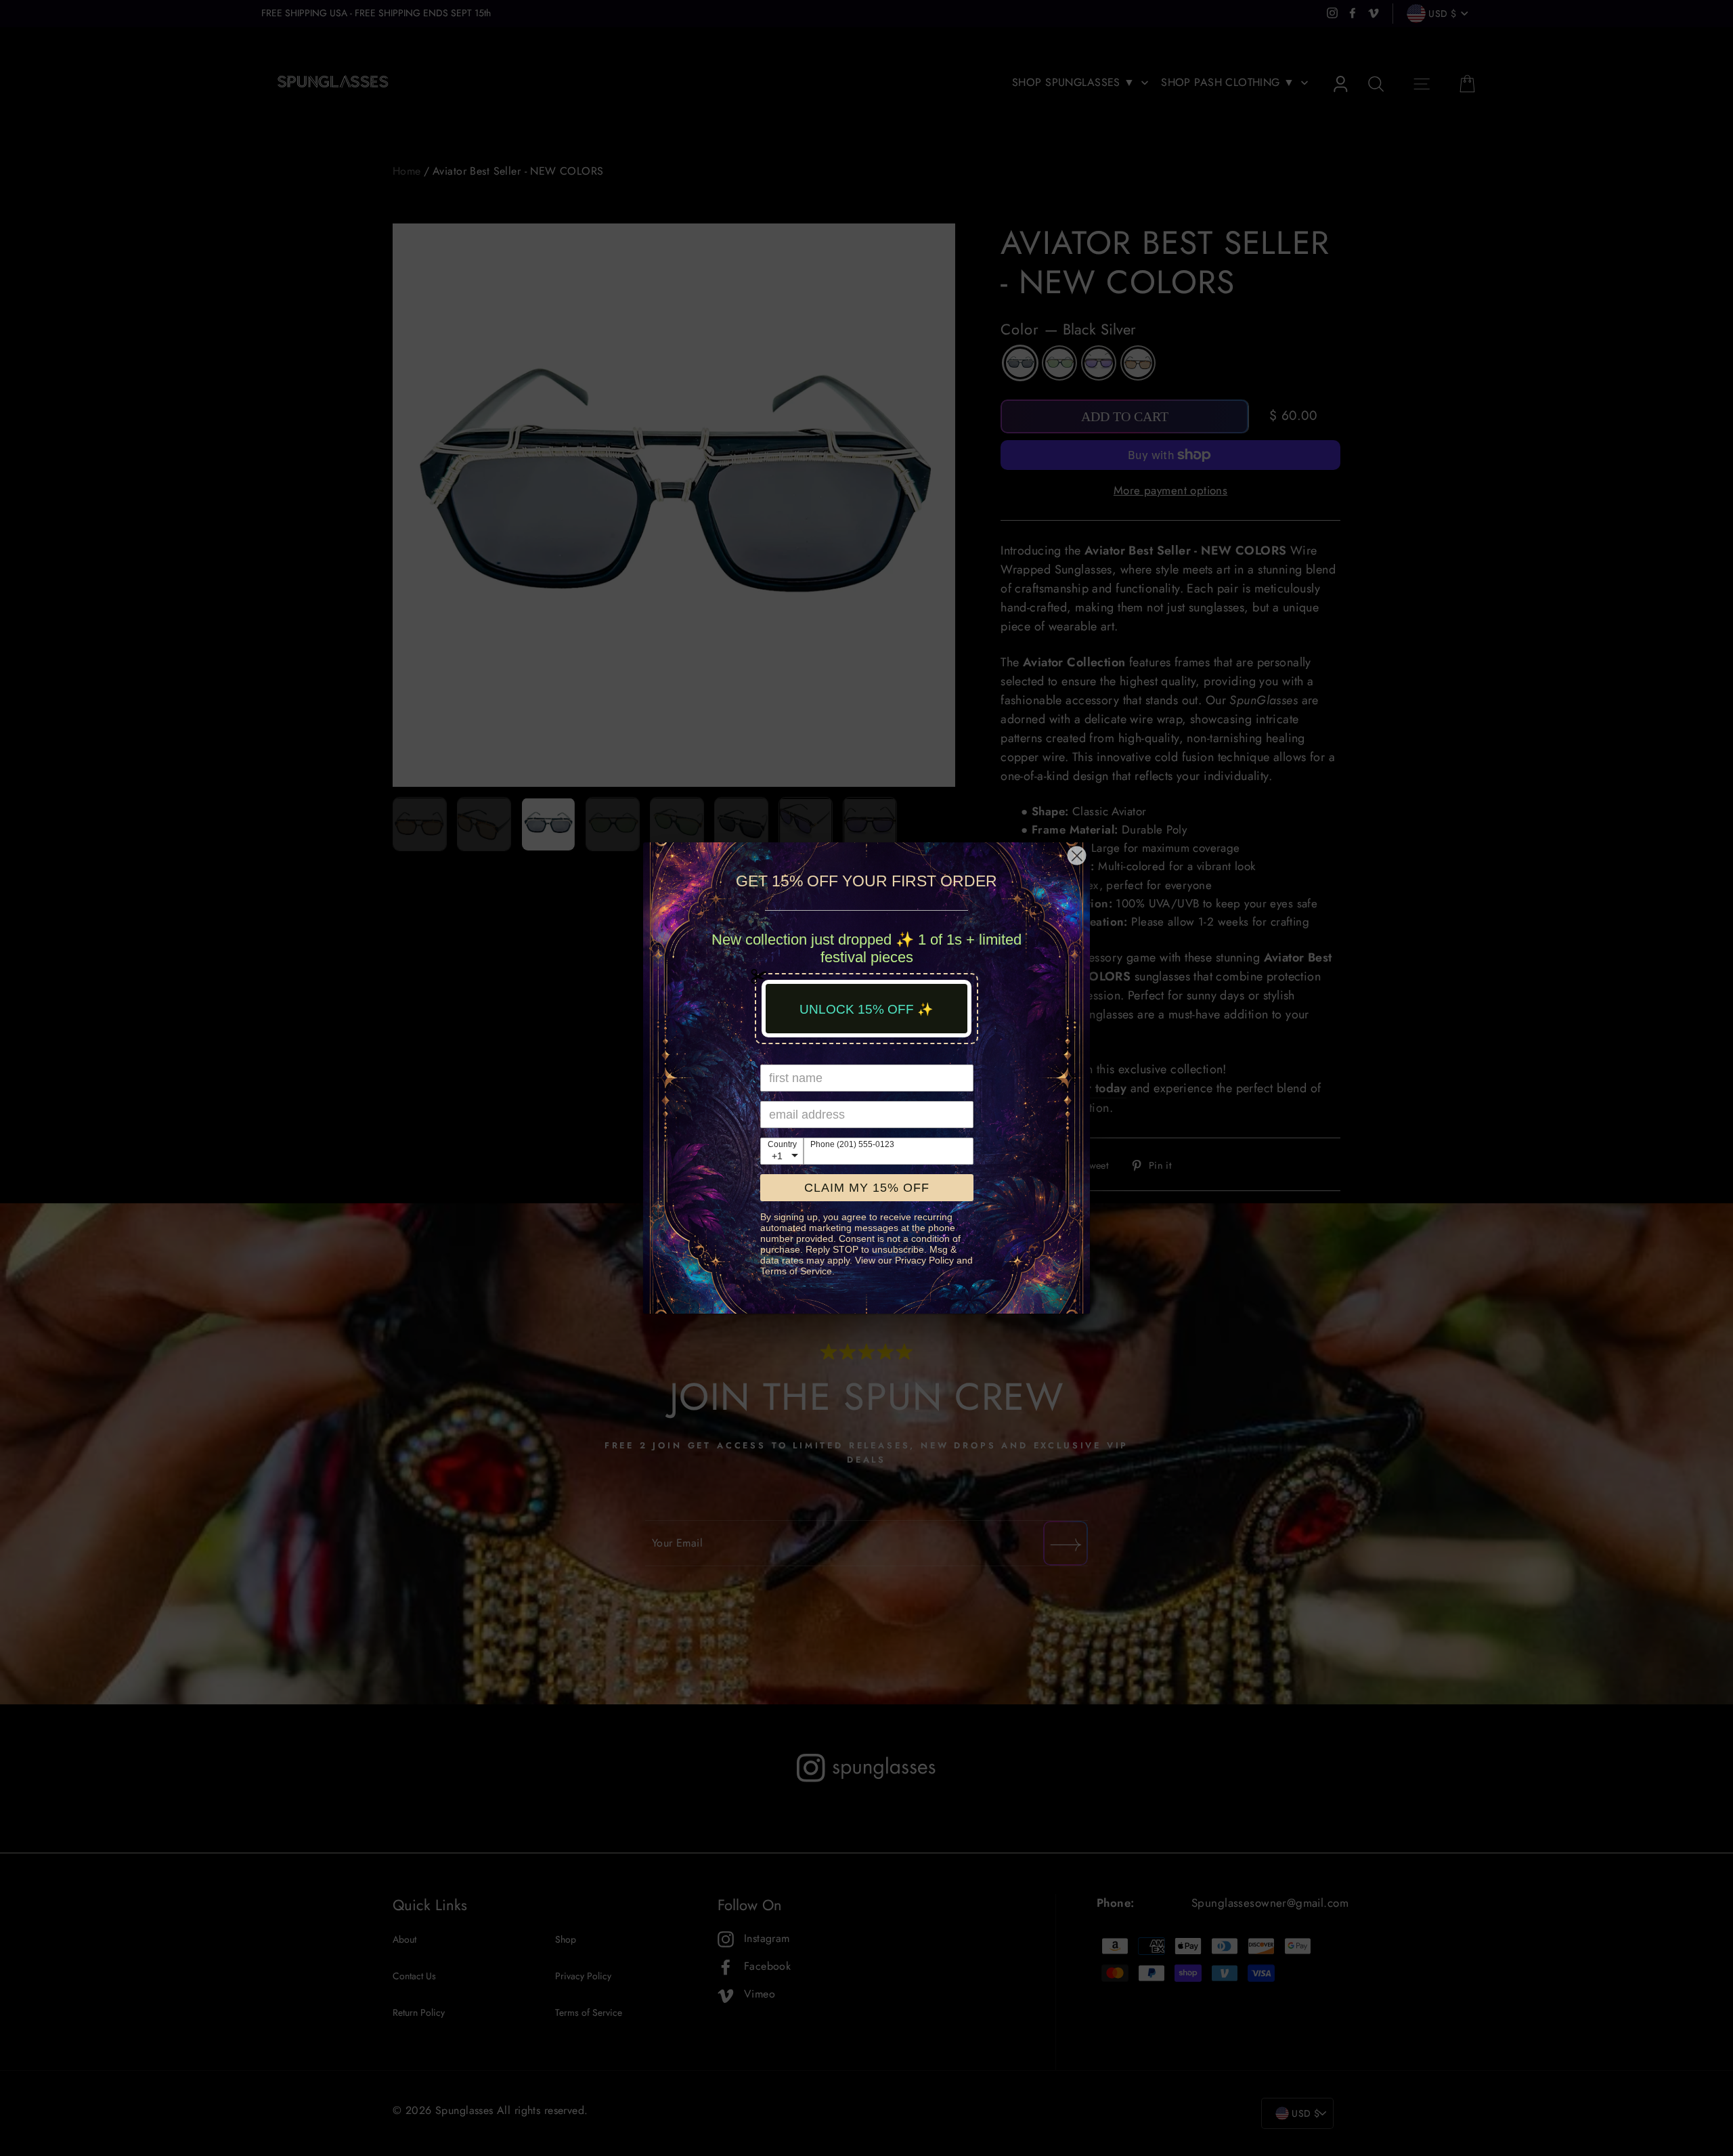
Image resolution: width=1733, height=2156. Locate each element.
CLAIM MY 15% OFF (867, 1188)
